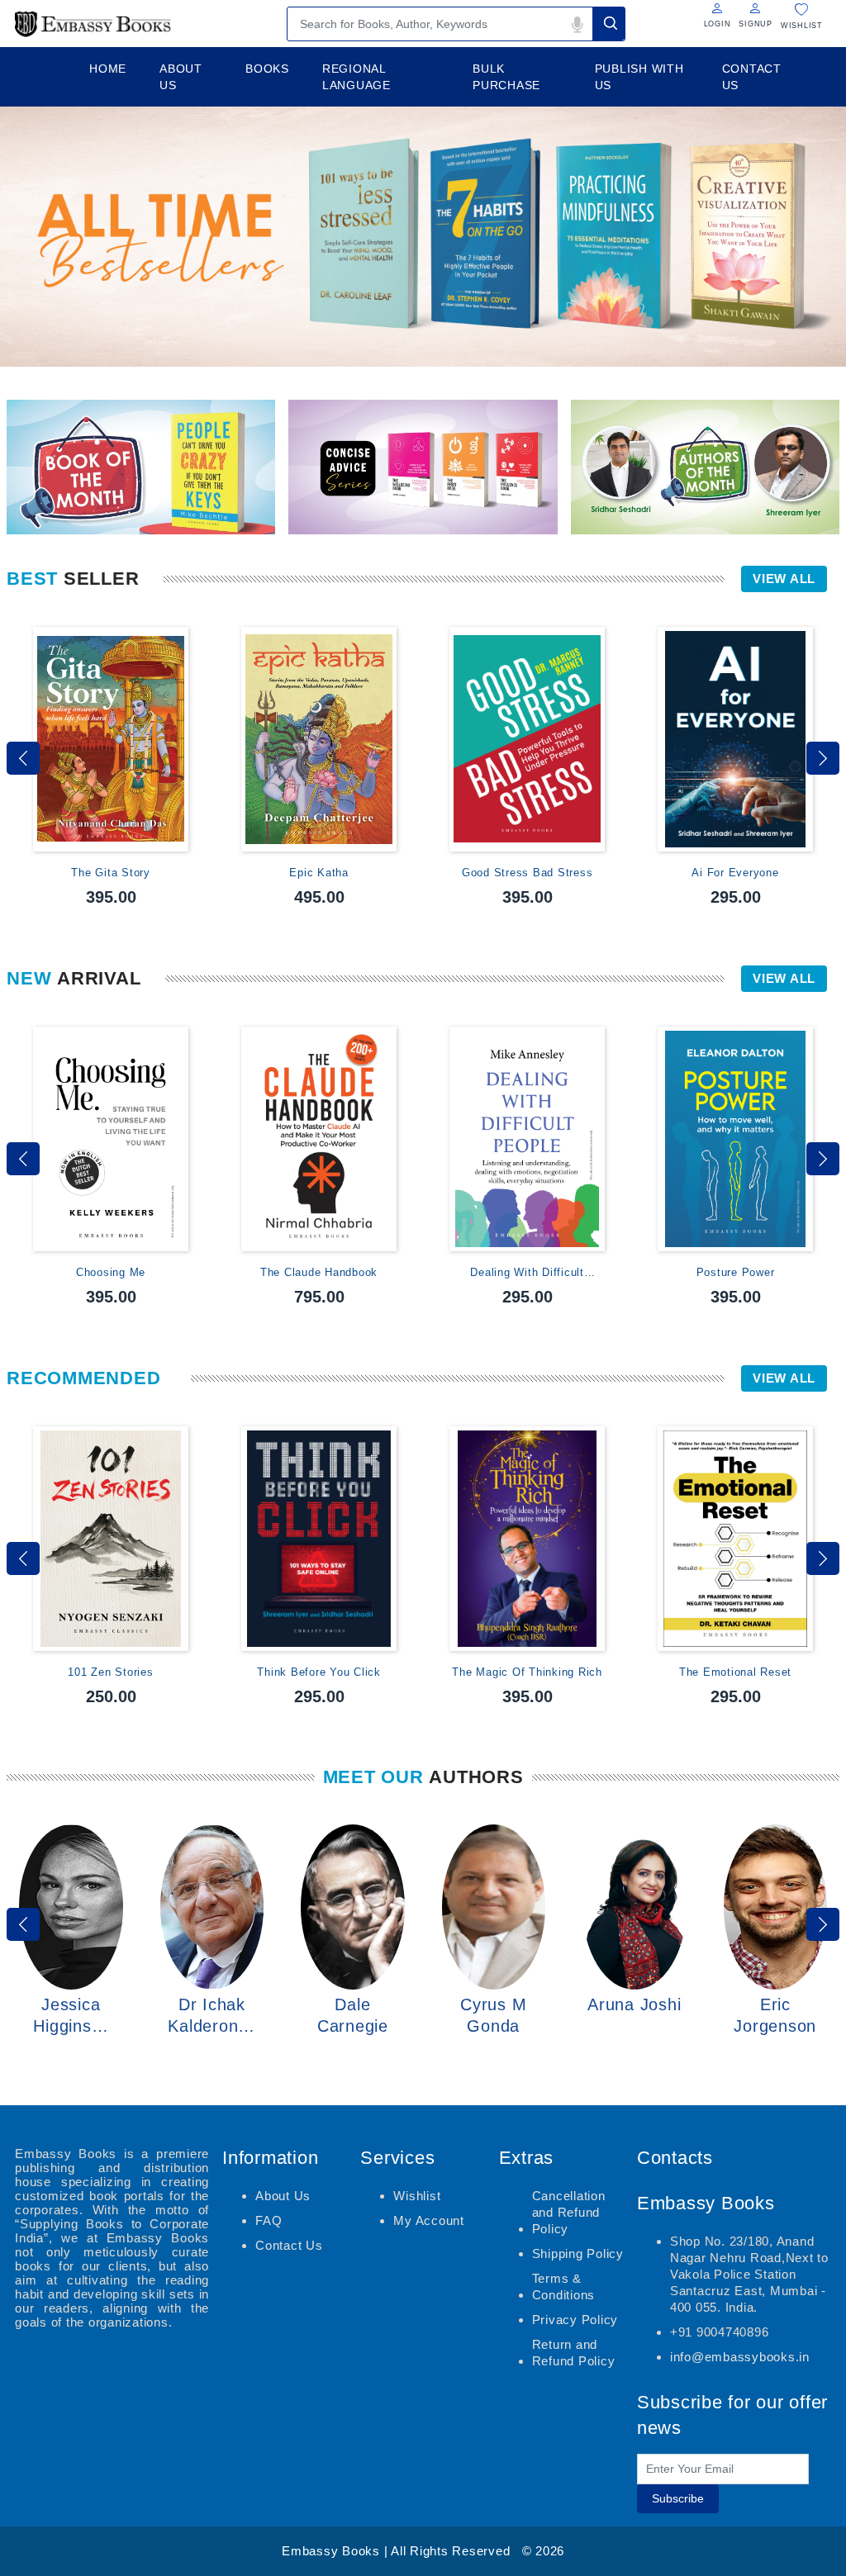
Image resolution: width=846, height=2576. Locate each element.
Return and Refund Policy (574, 2353)
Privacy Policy (575, 2320)
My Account (429, 2220)
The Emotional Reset (735, 1672)
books (267, 69)
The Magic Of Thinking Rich (527, 1672)
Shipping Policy (578, 2253)
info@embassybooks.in (740, 2357)
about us (181, 77)
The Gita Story (111, 873)
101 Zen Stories (110, 1672)
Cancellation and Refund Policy (569, 2212)
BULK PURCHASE (506, 77)
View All (784, 579)
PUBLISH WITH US (639, 77)
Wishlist (417, 2196)
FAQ (269, 2220)
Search (609, 24)
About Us (283, 2196)
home (108, 69)
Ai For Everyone (735, 873)
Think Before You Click (319, 1672)
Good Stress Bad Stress (528, 873)
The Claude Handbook (319, 1272)
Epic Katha (319, 873)
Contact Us (289, 2245)
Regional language (356, 77)
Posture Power (736, 1272)
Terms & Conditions (564, 2287)
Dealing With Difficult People (527, 1273)
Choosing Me (111, 1272)
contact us (752, 77)
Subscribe (678, 2498)
